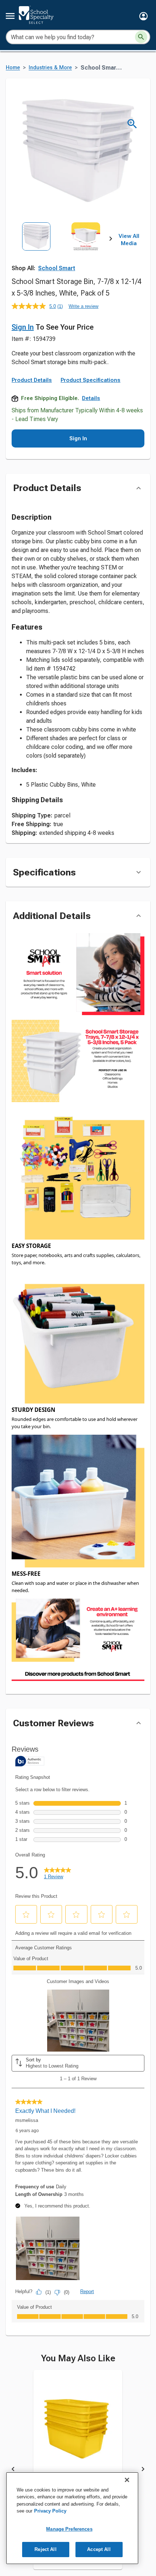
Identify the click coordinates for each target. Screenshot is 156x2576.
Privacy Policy (50, 2511)
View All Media (129, 240)
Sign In (23, 327)
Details (91, 398)
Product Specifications (91, 380)
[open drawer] (10, 16)
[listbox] (61, 253)
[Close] (127, 2480)
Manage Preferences (69, 2529)
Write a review (83, 306)
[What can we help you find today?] (141, 37)
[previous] (13, 2470)
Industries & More (50, 68)
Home (13, 68)
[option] (36, 253)
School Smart (57, 268)
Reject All (45, 2549)
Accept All (99, 2549)
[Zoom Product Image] (132, 124)
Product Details (32, 380)
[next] (111, 240)
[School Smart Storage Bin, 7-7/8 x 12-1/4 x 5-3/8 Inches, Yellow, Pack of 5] (78, 2433)
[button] (143, 16)
